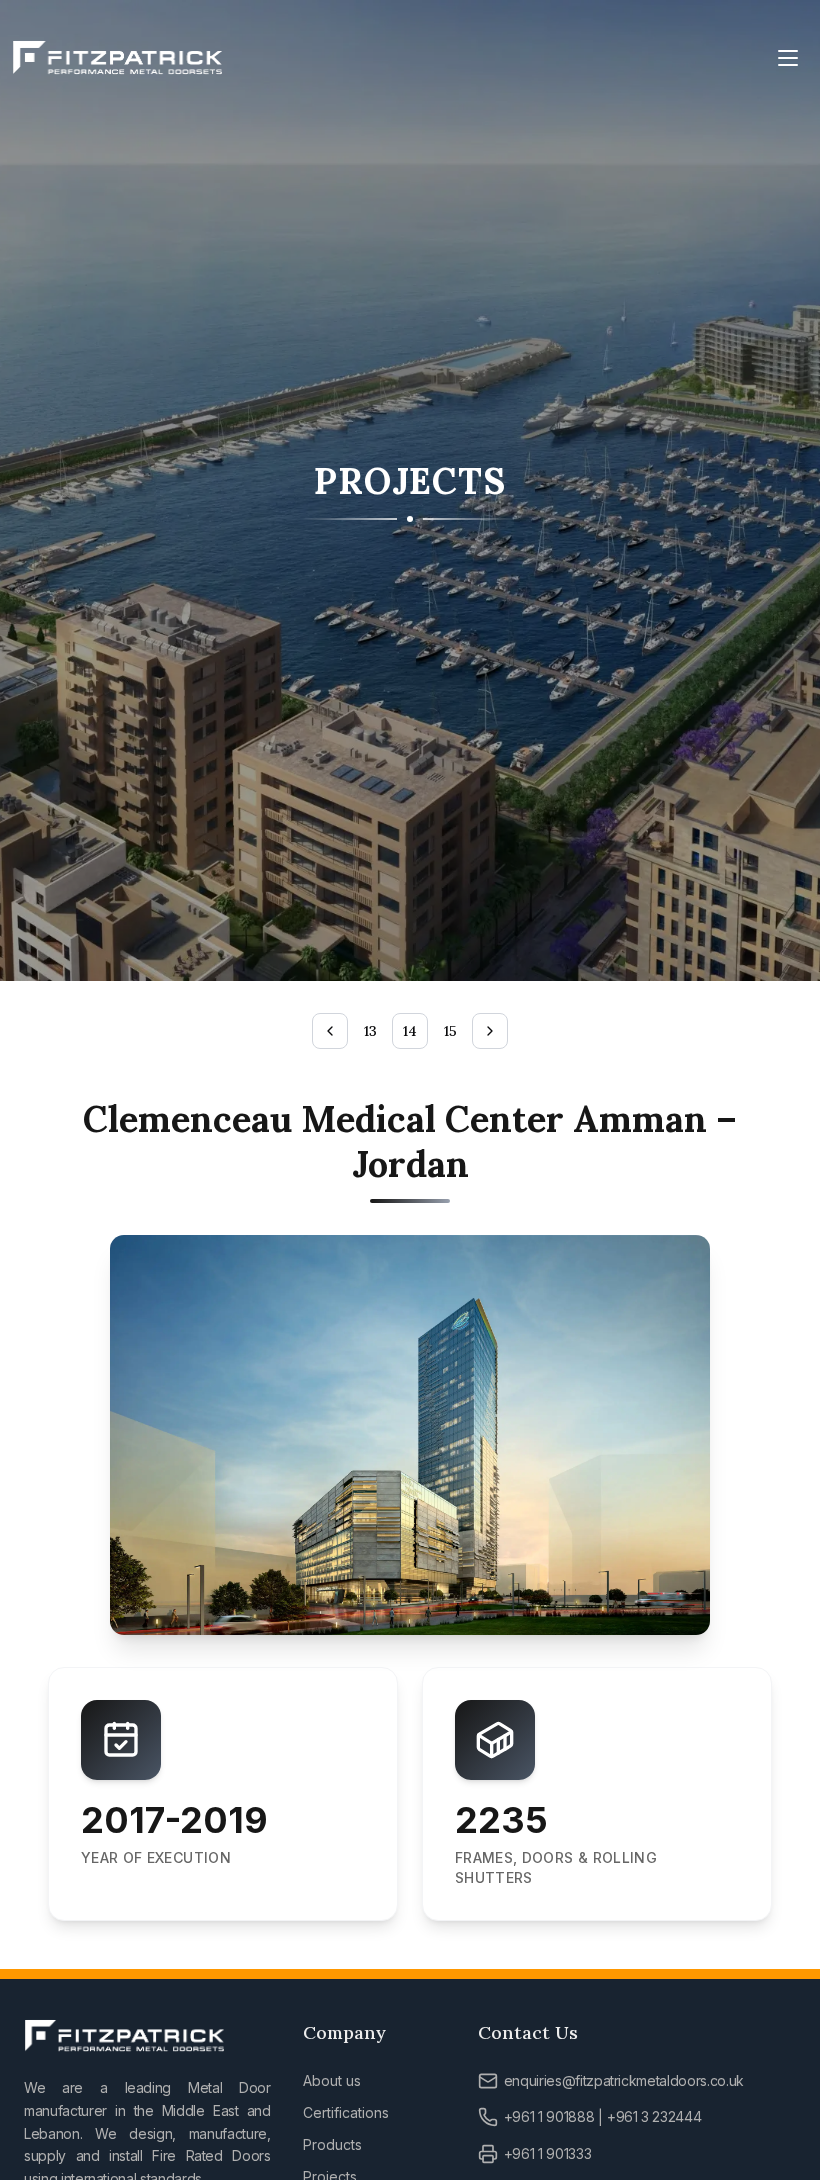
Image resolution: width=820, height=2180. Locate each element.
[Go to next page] (490, 1031)
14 (410, 1031)
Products (332, 2144)
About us (332, 2080)
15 (450, 1031)
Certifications (346, 2112)
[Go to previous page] (330, 1031)
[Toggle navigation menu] (788, 58)
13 (370, 1031)
